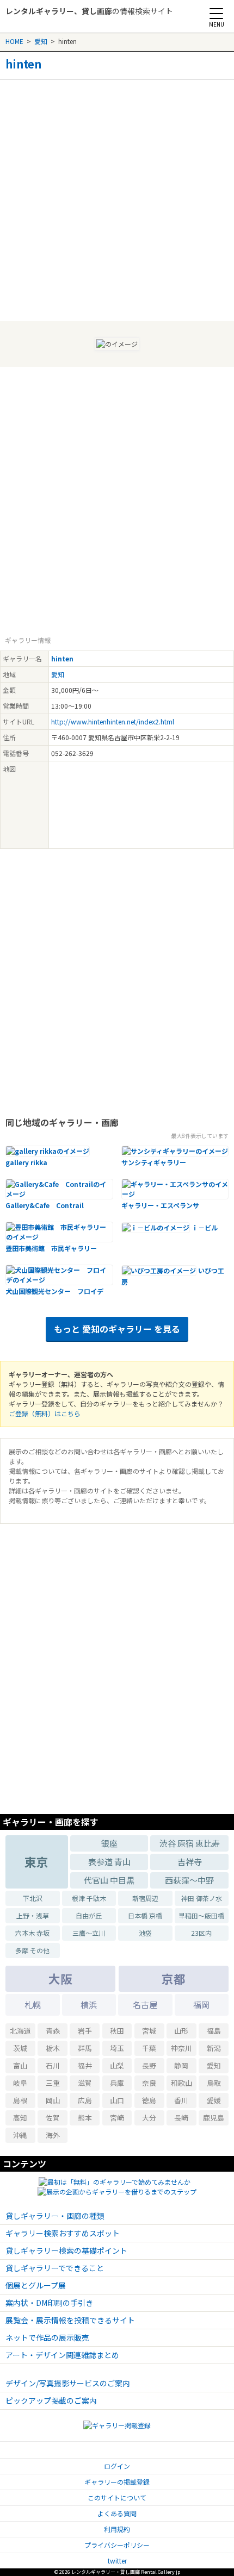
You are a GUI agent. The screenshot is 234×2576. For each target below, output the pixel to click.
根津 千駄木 (89, 1898)
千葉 (149, 2048)
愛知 (41, 41)
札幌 (33, 2005)
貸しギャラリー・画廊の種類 (55, 2216)
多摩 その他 (32, 1950)
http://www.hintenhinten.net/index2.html (113, 721)
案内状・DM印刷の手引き (49, 2303)
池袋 (145, 1933)
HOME (14, 41)
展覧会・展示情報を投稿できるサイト (70, 2320)
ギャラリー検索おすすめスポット (63, 2233)
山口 (117, 2100)
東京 (36, 1862)
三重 (53, 2083)
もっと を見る (117, 1329)
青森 (53, 2031)
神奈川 (181, 2048)
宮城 (149, 2031)
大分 (149, 2118)
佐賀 (53, 2118)
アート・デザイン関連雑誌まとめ (62, 2355)
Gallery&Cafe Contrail (45, 1205)
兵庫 (117, 2083)
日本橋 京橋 (145, 1915)
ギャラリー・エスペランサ (160, 1205)
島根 (20, 2100)
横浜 (89, 2005)
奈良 (149, 2083)
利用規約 (117, 2529)
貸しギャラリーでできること (55, 2268)
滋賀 (85, 2083)
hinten (23, 64)
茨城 (20, 2048)
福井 (85, 2065)
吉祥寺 (190, 1862)
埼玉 (117, 2048)
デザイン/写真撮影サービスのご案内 (68, 2383)
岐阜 (20, 2083)
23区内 (201, 1933)
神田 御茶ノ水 (202, 1898)
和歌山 (181, 2083)
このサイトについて (117, 2497)
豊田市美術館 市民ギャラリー (51, 1248)
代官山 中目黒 (109, 1880)
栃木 (53, 2048)
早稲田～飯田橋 (201, 1915)
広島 (85, 2100)
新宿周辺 (145, 1898)
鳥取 (214, 2083)
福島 (214, 2031)
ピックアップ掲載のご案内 (51, 2400)
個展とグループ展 (36, 2285)
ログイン (117, 2466)
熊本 (85, 2118)
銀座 (109, 1843)
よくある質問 (117, 2513)
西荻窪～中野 (189, 1880)
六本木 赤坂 (32, 1933)
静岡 (181, 2065)
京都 (174, 1978)
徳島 (149, 2100)
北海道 (20, 2031)
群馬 (85, 2048)
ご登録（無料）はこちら (45, 1413)
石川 (53, 2065)
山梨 (117, 2065)
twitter (117, 2561)
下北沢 (33, 1898)
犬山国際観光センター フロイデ (54, 1291)
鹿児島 (214, 2118)
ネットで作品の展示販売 (47, 2337)
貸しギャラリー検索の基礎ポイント (66, 2250)
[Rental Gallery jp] (53, 22)
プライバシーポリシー (117, 2545)
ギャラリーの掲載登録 (117, 2482)
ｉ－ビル (205, 1227)
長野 (149, 2065)
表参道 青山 (109, 1862)
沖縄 (20, 2135)
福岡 (201, 2005)
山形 (181, 2031)
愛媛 (214, 2100)
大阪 (60, 1978)
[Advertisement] (117, 197)
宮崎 (117, 2118)
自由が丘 (89, 1915)
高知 (20, 2118)
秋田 (117, 2031)
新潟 (214, 2048)
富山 (20, 2065)
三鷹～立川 (89, 1933)
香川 (181, 2100)
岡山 (53, 2100)
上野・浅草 (33, 1915)
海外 (53, 2135)
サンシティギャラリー (154, 1162)
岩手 (85, 2031)
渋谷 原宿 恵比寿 (190, 1843)
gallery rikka (26, 1162)
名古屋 (145, 2005)
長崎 (181, 2118)
